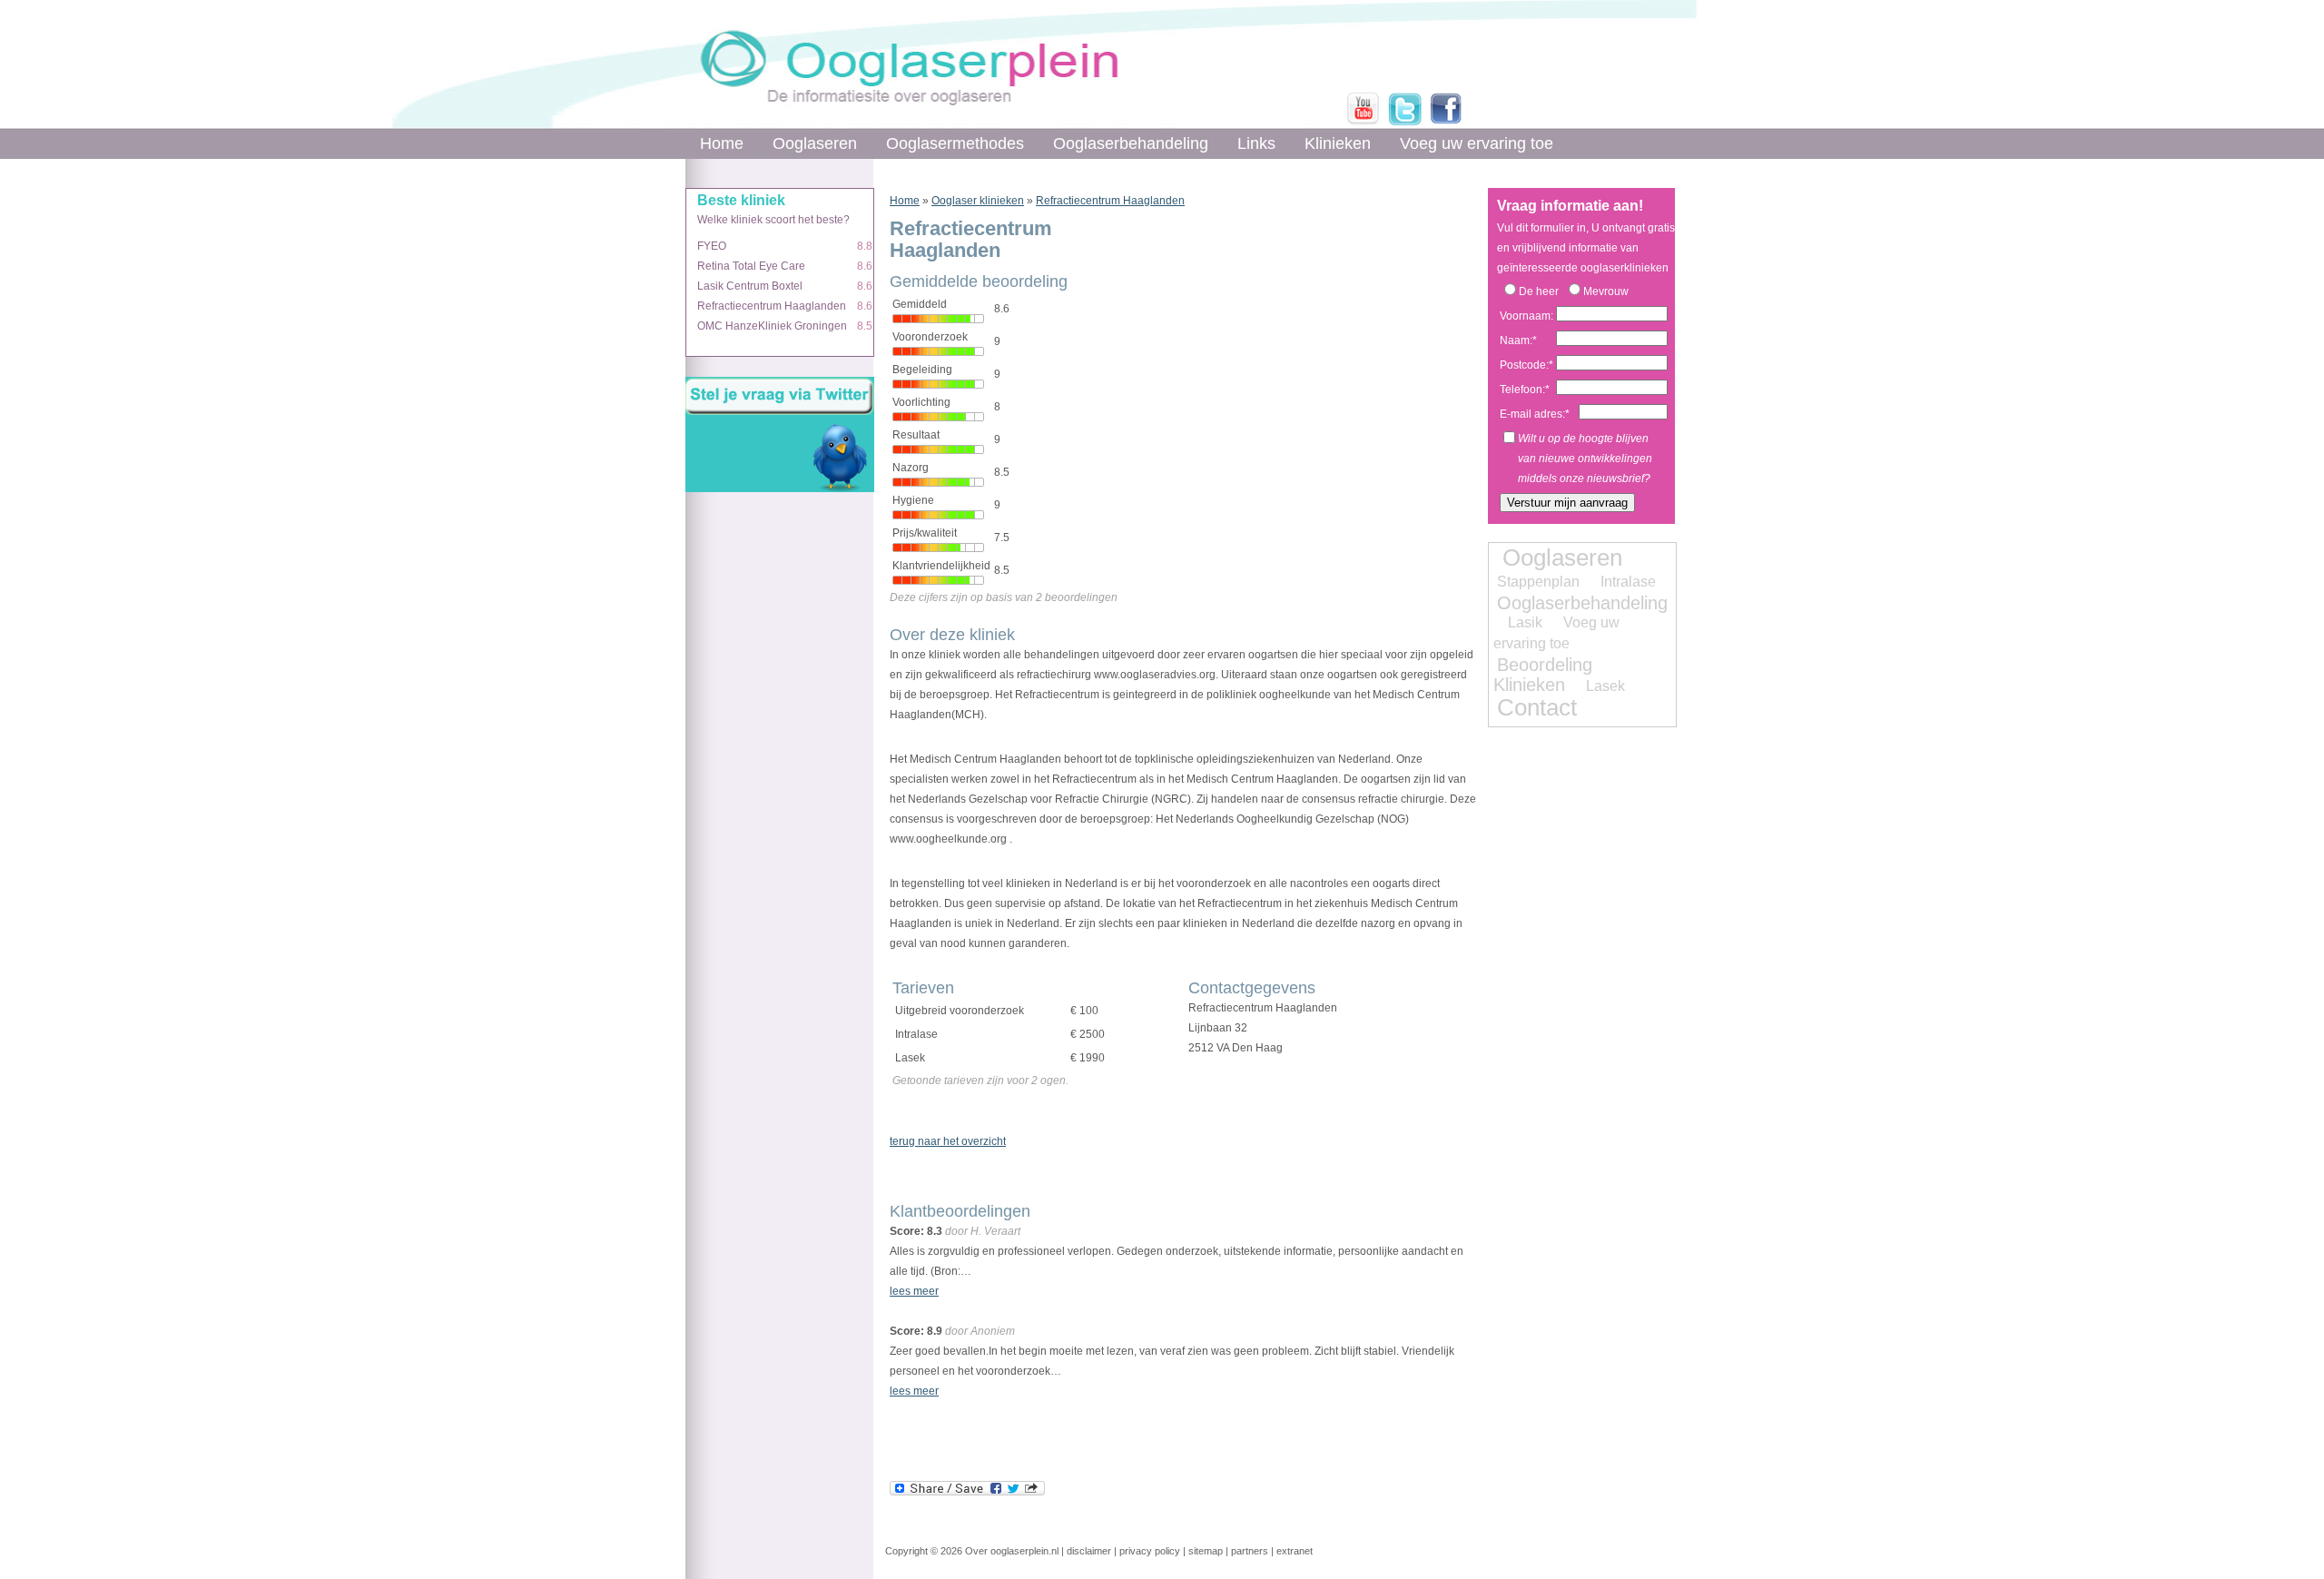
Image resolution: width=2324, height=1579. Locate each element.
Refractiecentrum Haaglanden (1110, 201)
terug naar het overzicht (948, 1141)
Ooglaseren (815, 143)
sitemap (1206, 1551)
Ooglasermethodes (955, 143)
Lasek (1605, 686)
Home (722, 143)
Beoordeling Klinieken (1543, 675)
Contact (1537, 707)
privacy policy (1150, 1551)
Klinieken (1338, 143)
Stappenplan (1538, 582)
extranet (1295, 1551)
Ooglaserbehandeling (1131, 143)
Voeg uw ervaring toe (1477, 143)
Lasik (1525, 622)
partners (1250, 1551)
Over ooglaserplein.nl (1012, 1551)
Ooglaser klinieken (978, 201)
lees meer (914, 1291)
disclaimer (1089, 1551)
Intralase (1628, 582)
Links (1256, 143)
